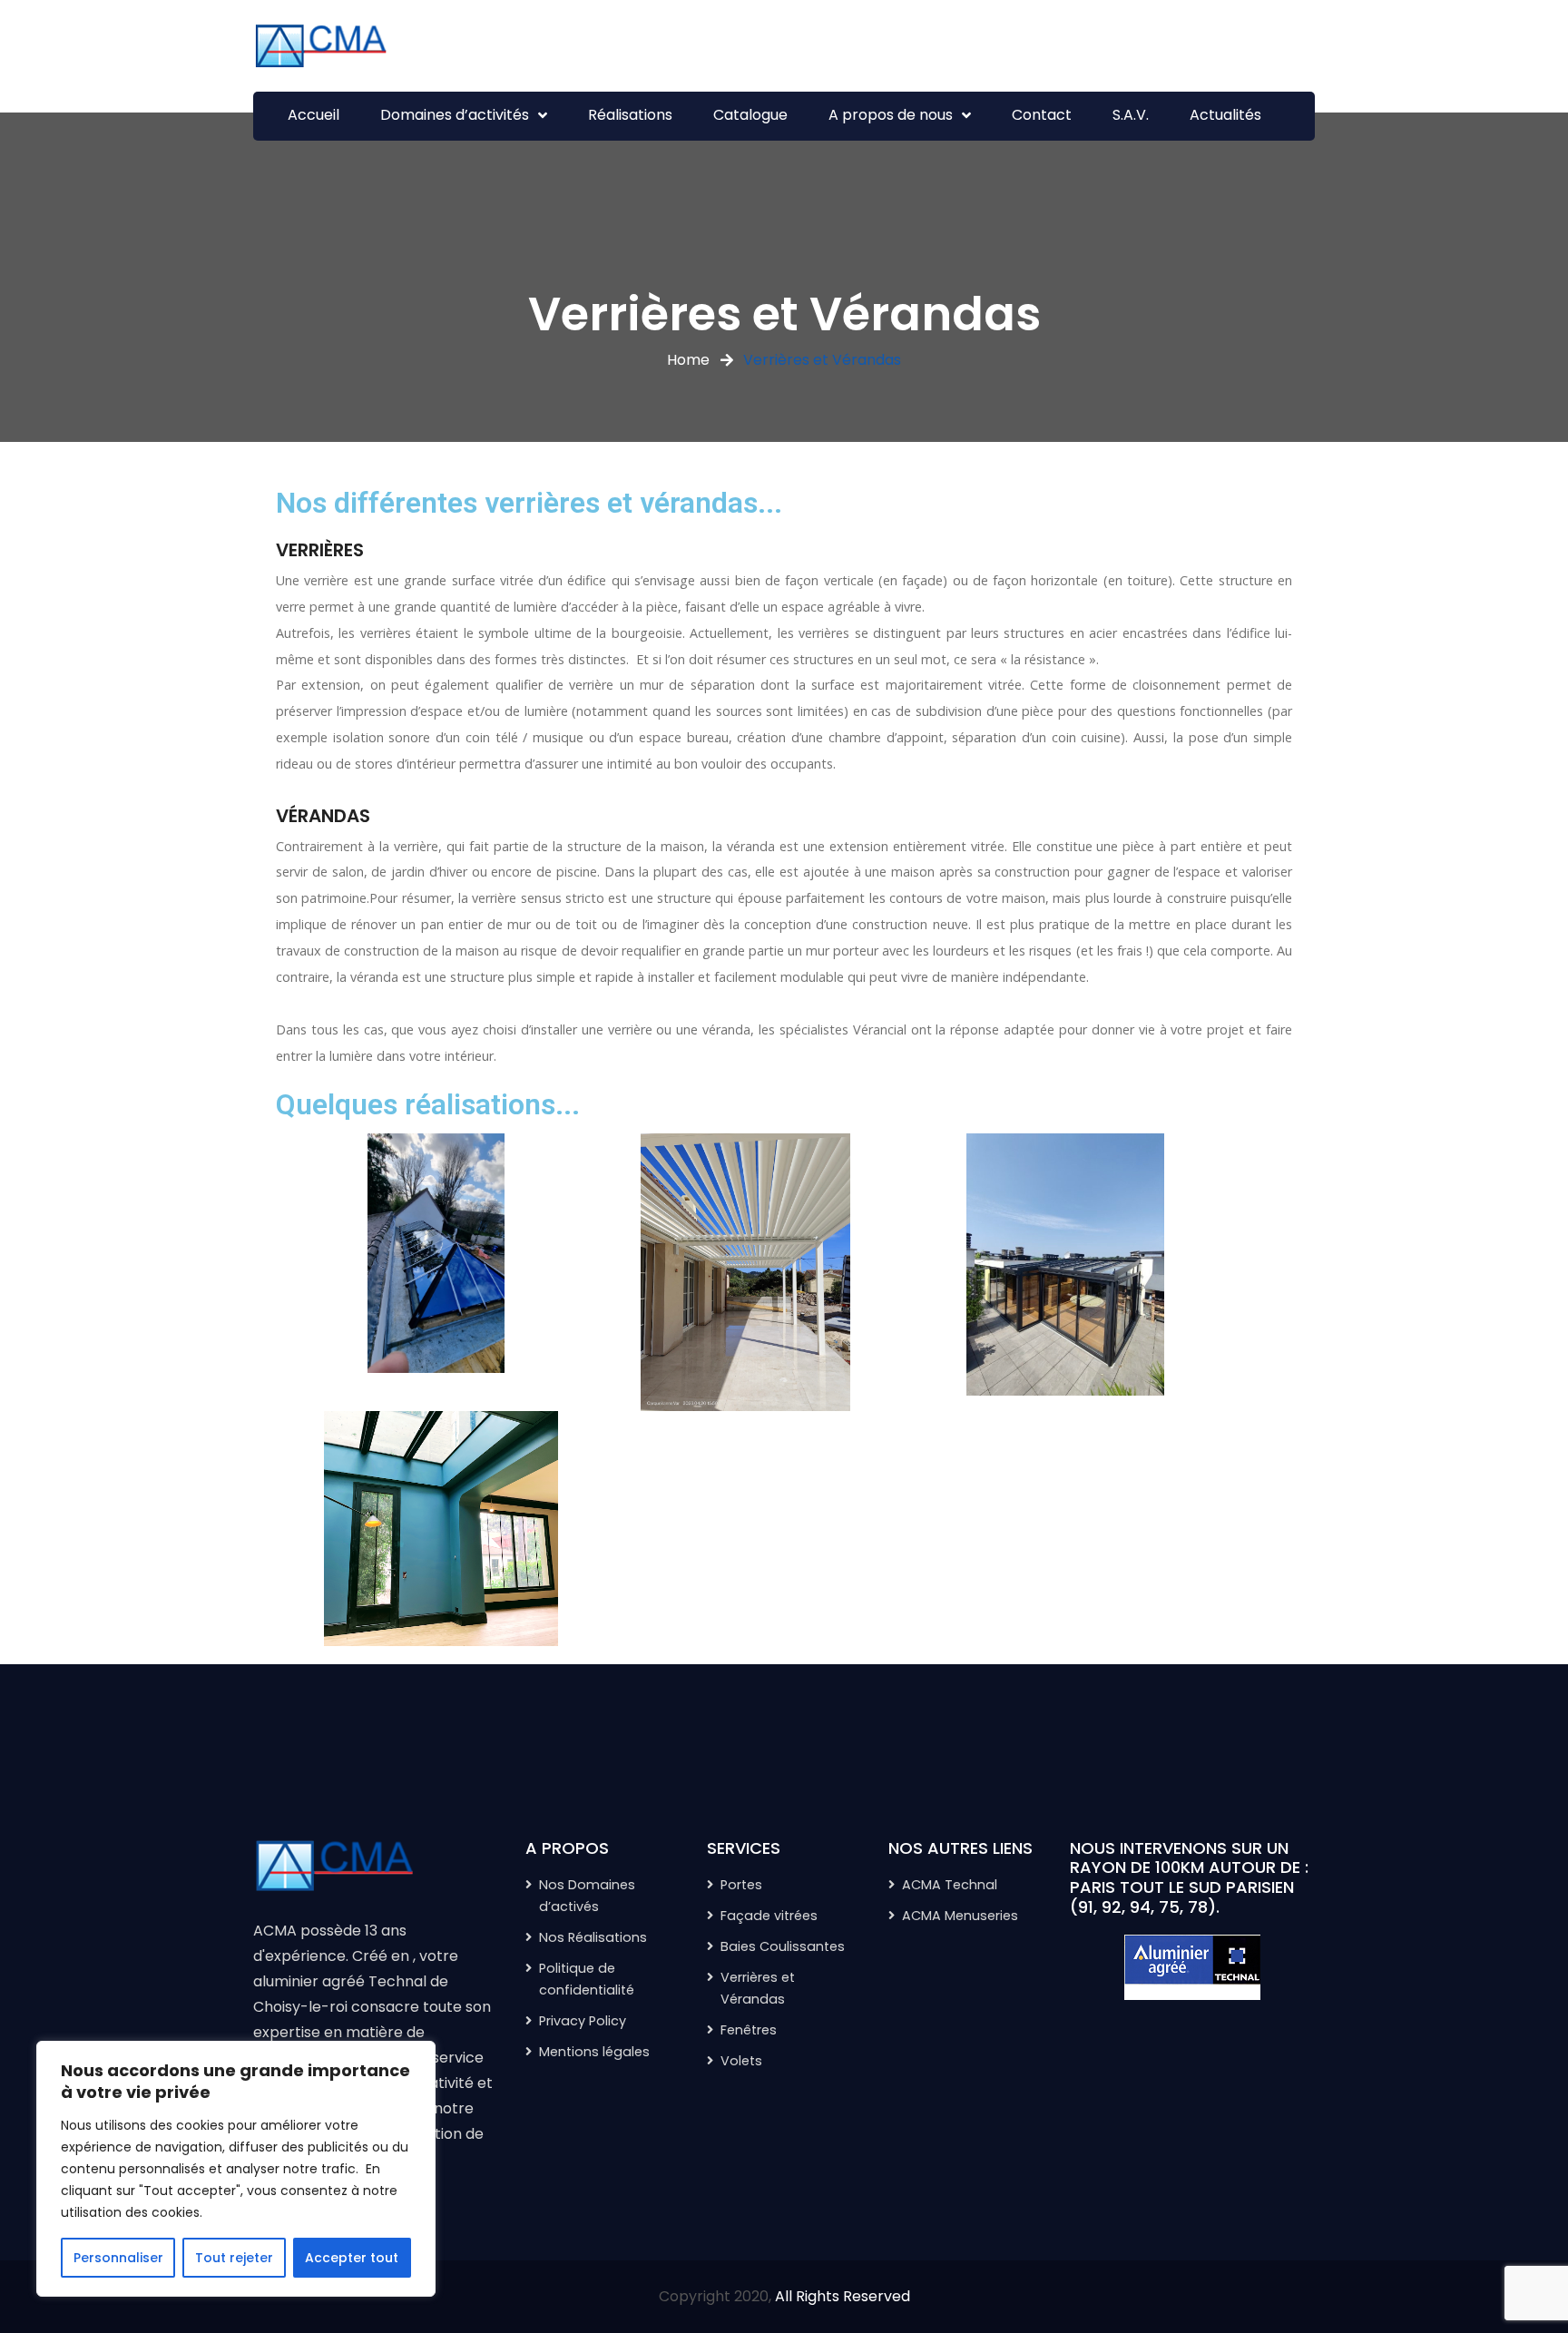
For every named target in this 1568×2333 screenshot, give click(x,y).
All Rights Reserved (843, 2296)
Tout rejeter (234, 2258)
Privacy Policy (583, 2021)
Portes (741, 1885)
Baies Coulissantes (783, 1946)
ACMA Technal (950, 1885)
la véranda (744, 846)
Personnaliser (118, 2258)
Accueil (314, 115)
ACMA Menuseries (960, 1916)
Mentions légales (594, 2052)
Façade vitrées (769, 1916)
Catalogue (750, 115)
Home (688, 360)
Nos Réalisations (593, 1937)
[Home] (376, 1866)
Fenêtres (749, 2030)
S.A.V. (1131, 115)
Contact (1042, 115)
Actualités (1225, 115)
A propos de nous (891, 115)
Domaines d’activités (455, 115)
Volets (741, 2061)
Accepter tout (352, 2258)
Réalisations (630, 115)
